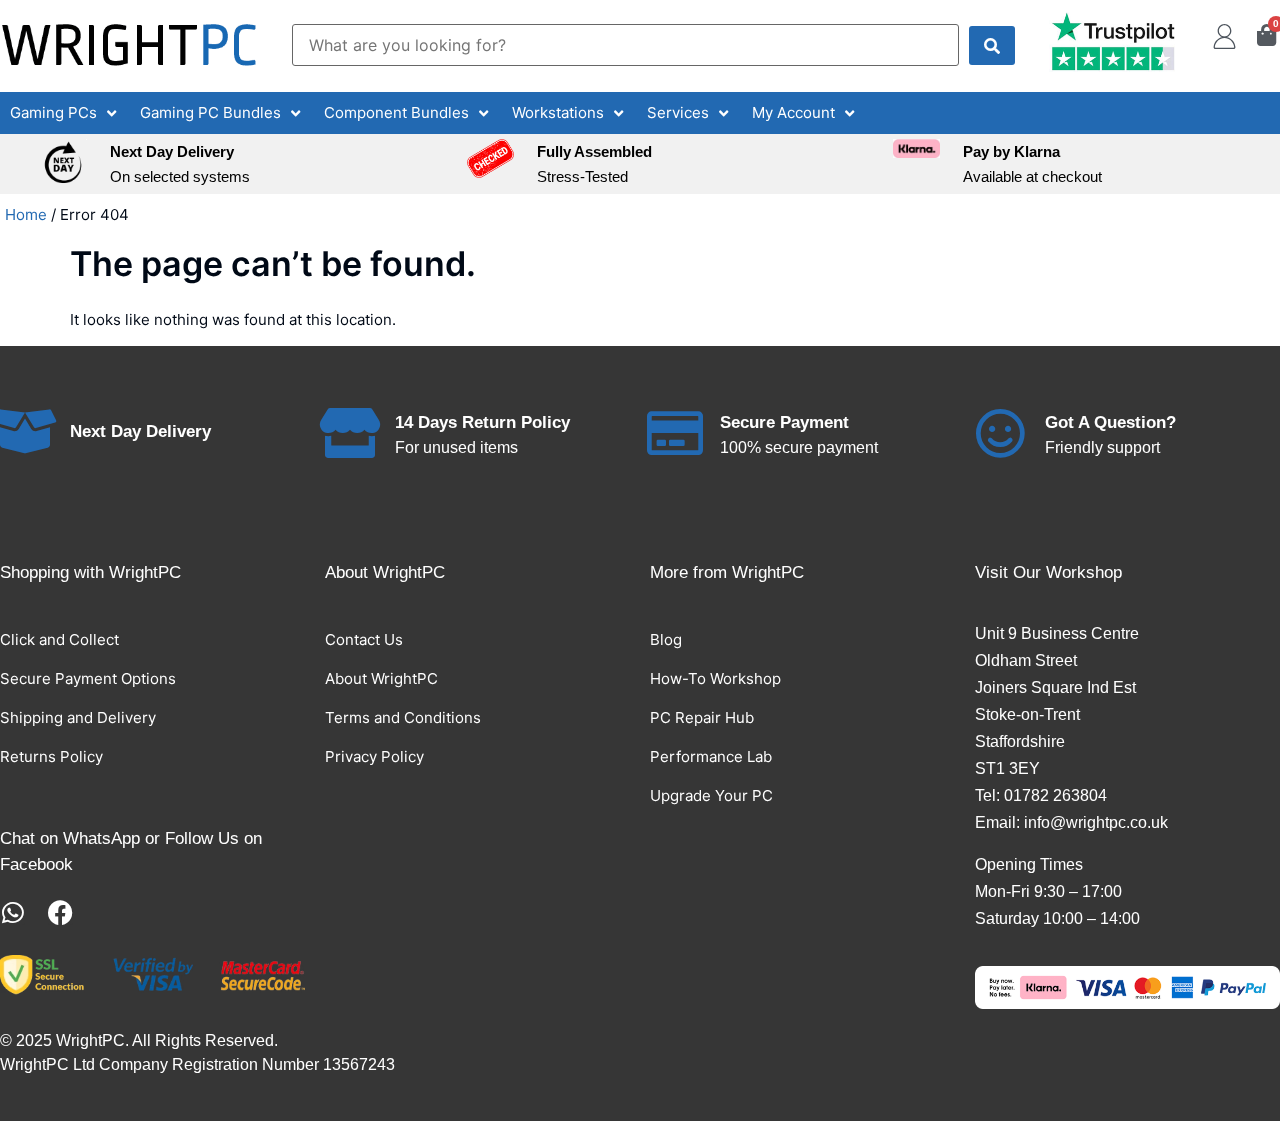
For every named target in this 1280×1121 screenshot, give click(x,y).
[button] (65, 113)
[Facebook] (60, 912)
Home (26, 214)
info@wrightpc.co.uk (1096, 822)
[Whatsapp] (12, 912)
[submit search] (992, 45)
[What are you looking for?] (625, 45)
